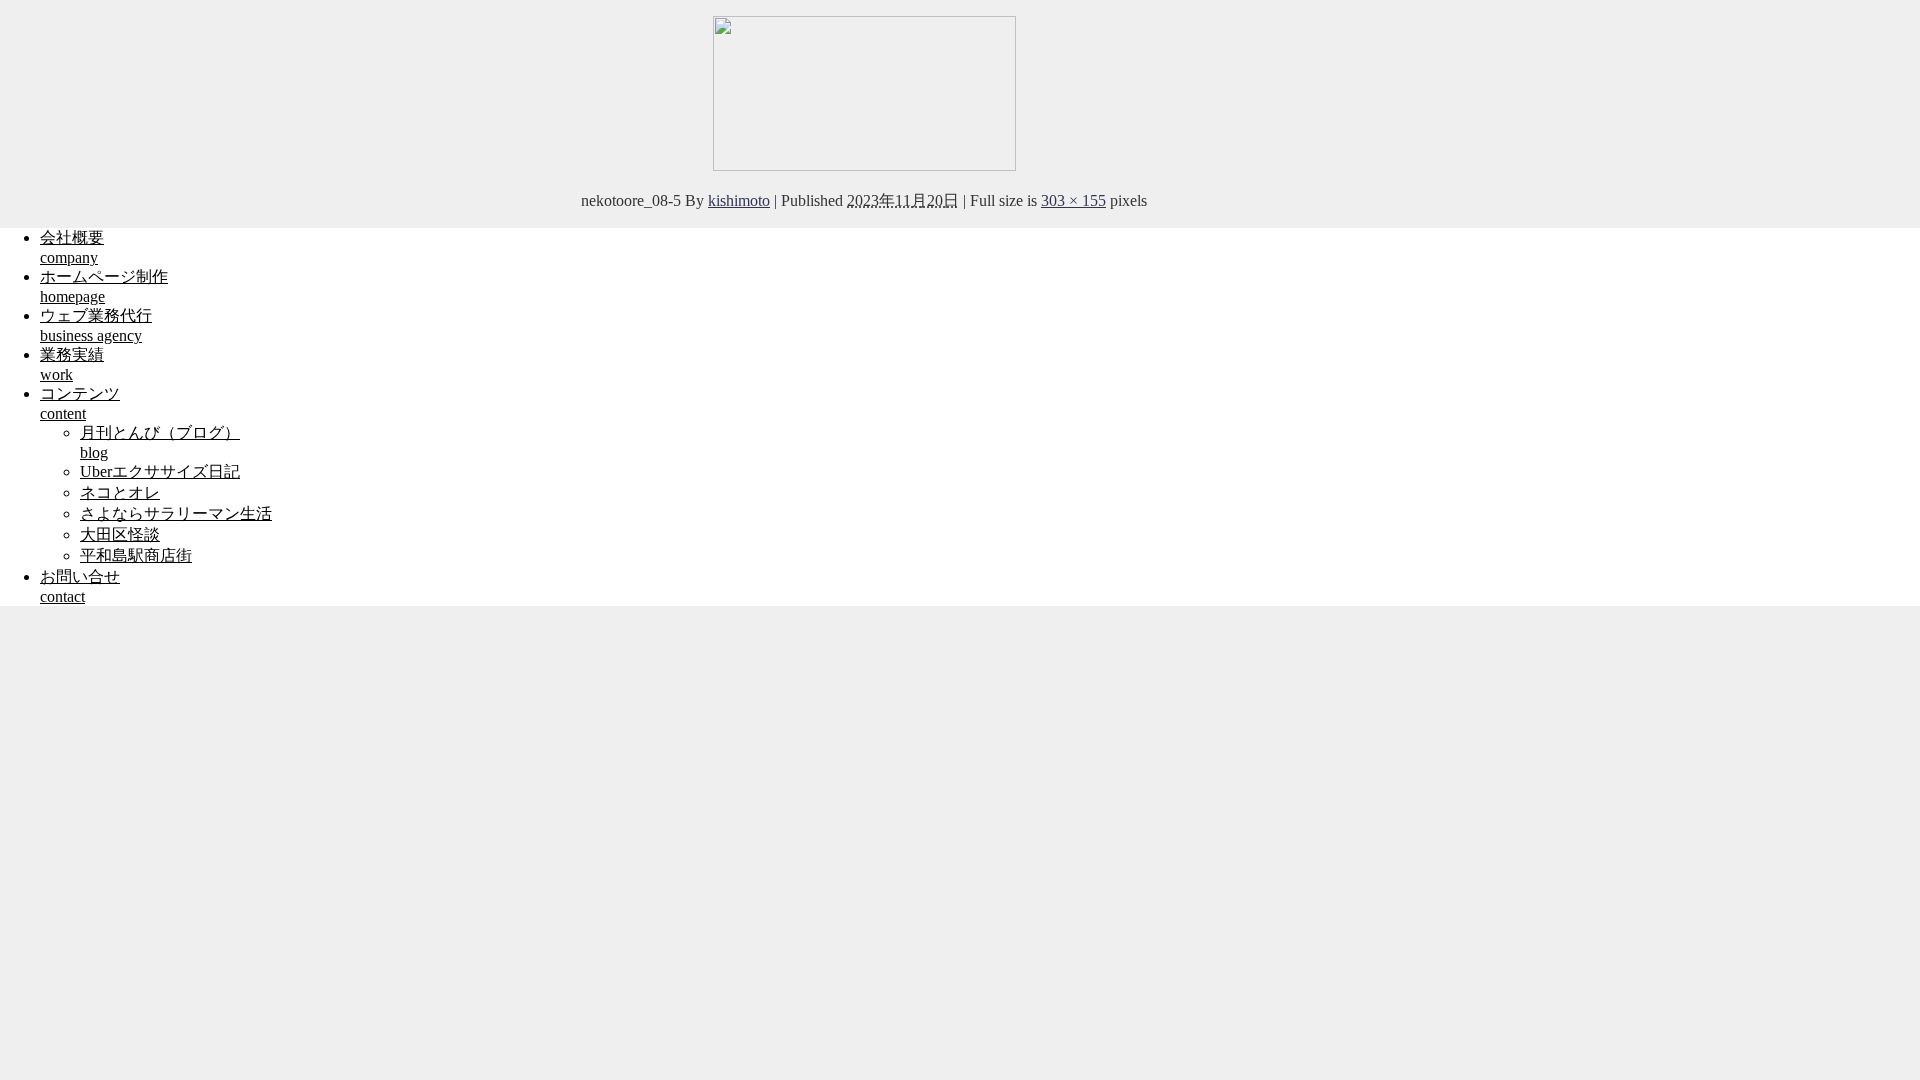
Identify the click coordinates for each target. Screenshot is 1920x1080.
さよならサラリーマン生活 (176, 513)
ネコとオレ (120, 492)
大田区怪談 (120, 534)
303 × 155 (1073, 200)
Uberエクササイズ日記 (160, 471)
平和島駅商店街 (136, 555)
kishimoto (739, 200)
